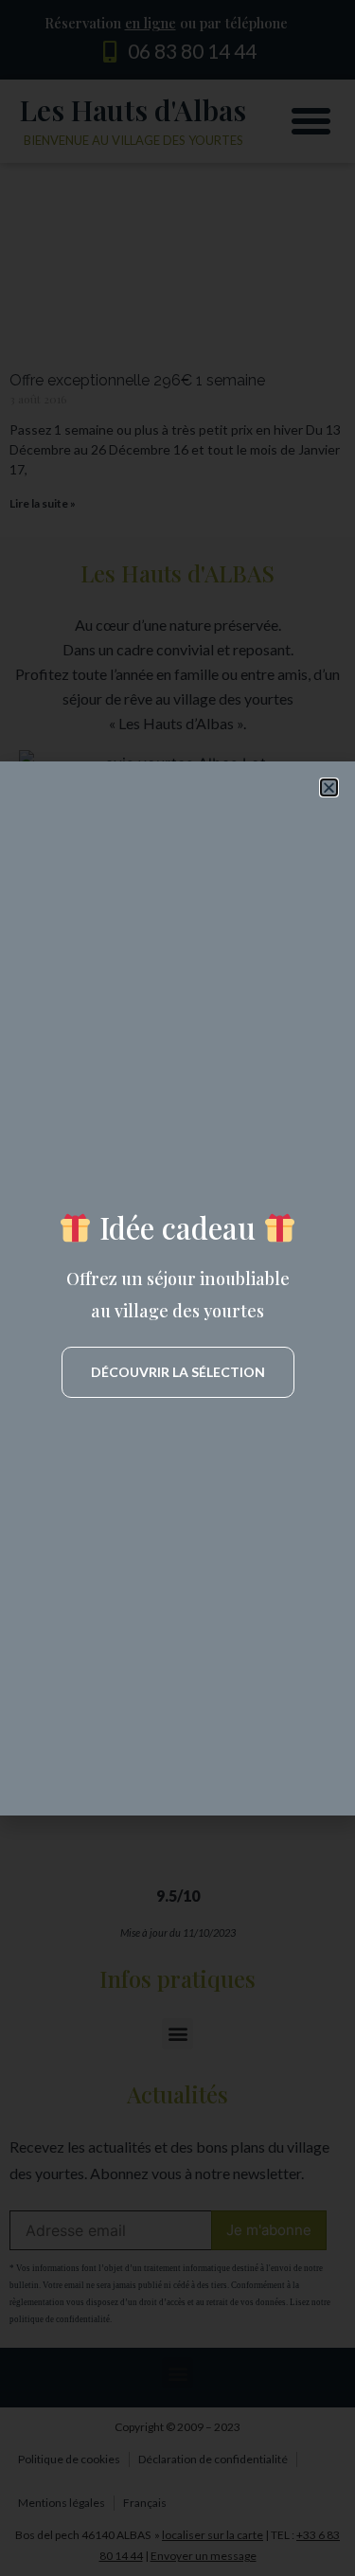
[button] (329, 787)
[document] (177, 1288)
